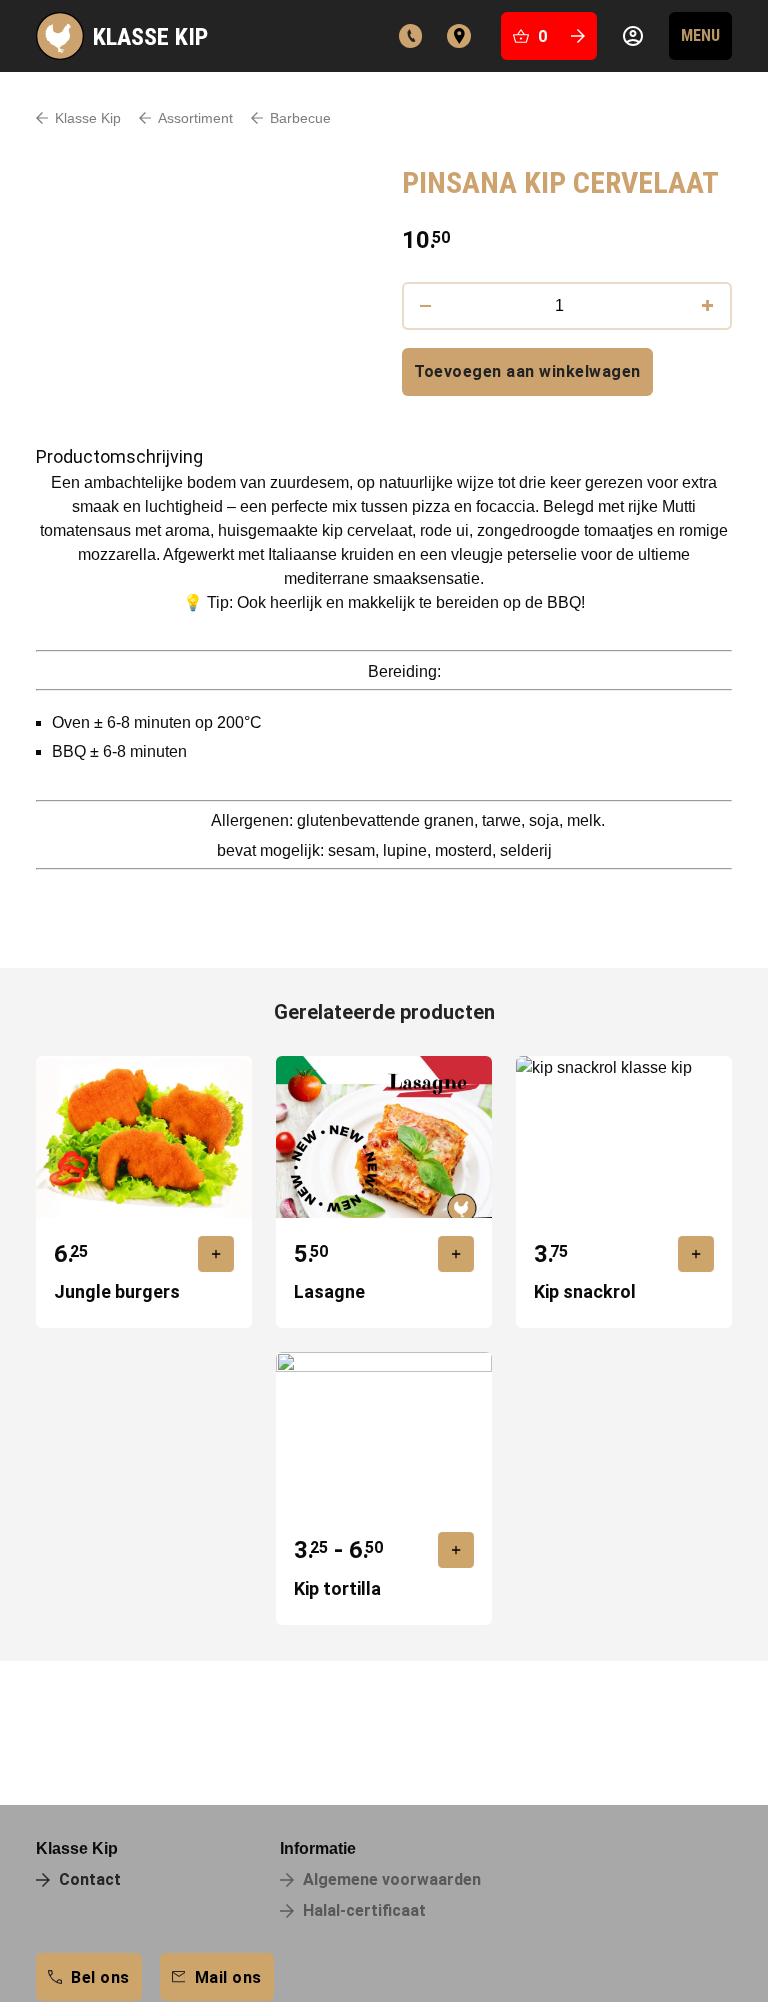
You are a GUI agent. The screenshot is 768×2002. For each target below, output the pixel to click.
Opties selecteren (456, 1550)
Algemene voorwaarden (392, 1879)
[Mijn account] (633, 36)
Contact (459, 36)
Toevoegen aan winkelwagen (527, 371)
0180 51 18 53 (411, 36)
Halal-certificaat (364, 1910)
